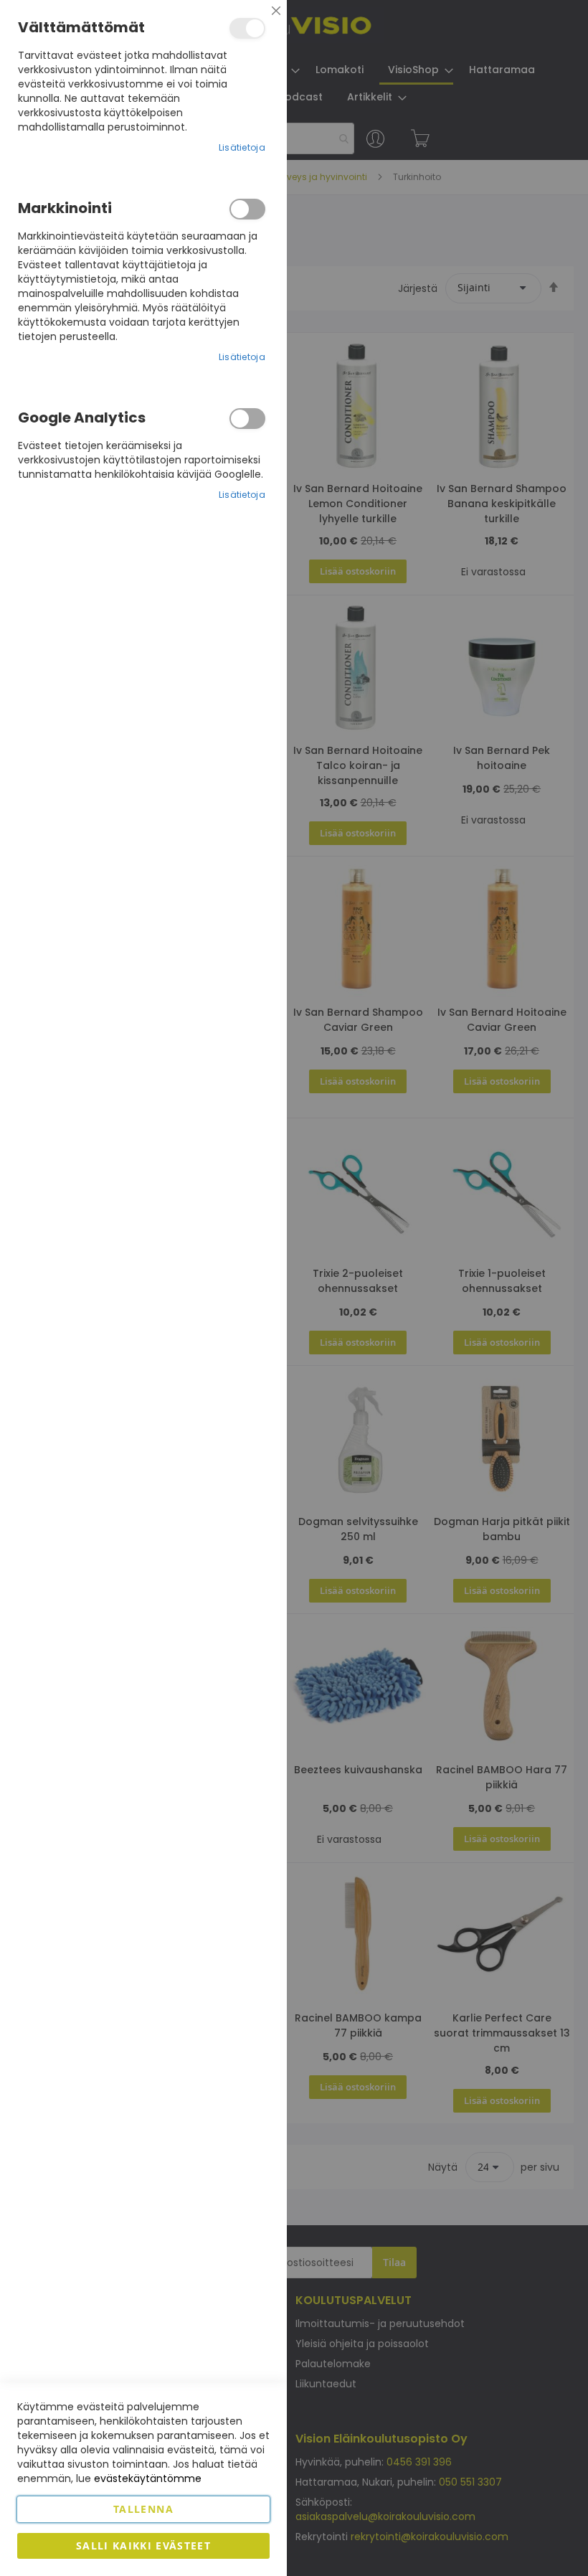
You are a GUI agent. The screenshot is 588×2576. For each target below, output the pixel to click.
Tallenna (143, 2509)
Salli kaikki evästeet (143, 2546)
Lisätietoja (242, 147)
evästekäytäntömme (148, 2478)
